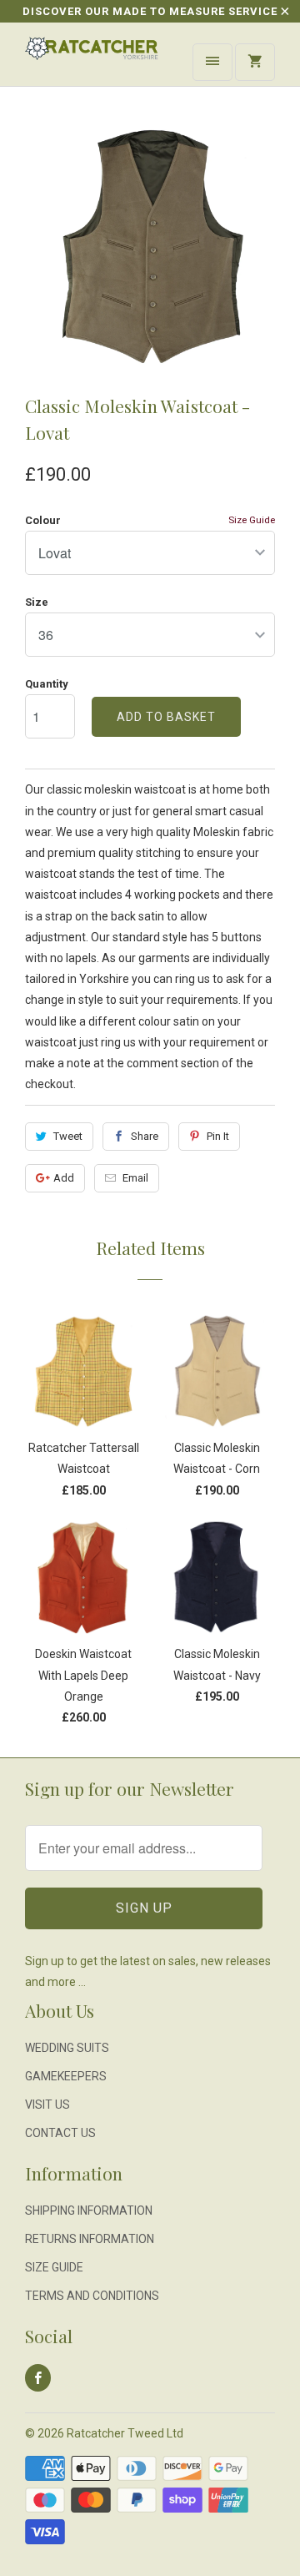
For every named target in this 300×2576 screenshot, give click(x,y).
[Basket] (255, 62)
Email (135, 1178)
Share (145, 1136)
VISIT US (47, 2105)
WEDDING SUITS (67, 2048)
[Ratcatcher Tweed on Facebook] (38, 2378)
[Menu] (212, 62)
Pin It (218, 1136)
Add (64, 1178)
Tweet (68, 1136)
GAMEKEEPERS (66, 2076)
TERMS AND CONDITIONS (92, 2296)
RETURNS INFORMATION (90, 2239)
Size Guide (252, 520)
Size (37, 602)
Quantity (47, 684)
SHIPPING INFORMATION (89, 2211)
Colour (43, 520)
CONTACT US (60, 2133)
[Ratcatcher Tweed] (92, 60)
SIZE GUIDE (54, 2267)
